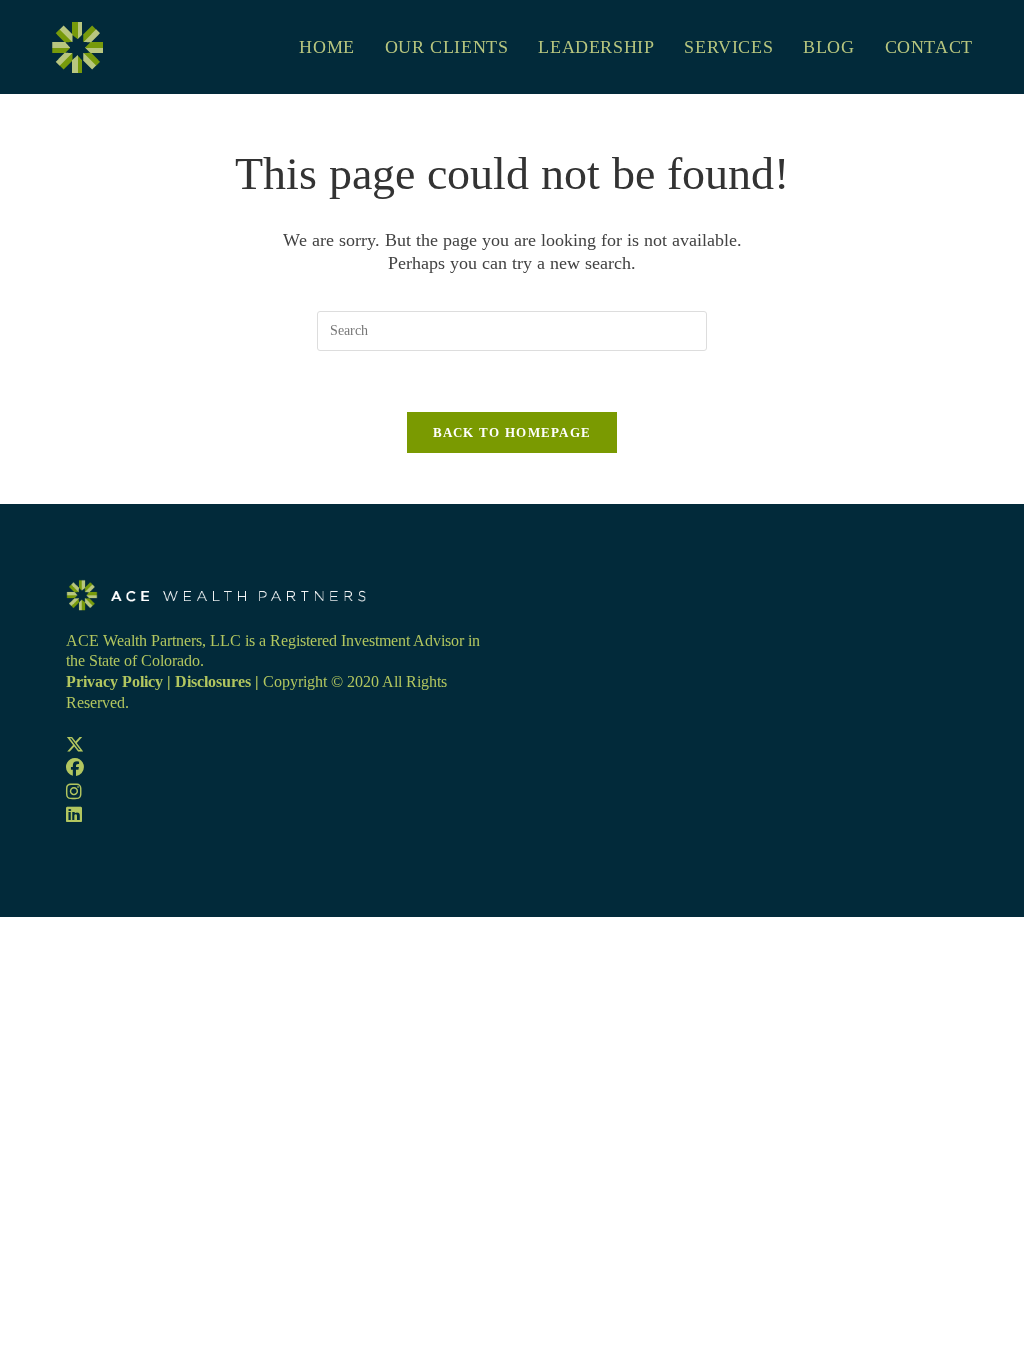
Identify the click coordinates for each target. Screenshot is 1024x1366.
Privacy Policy (114, 681)
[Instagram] (74, 792)
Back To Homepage (512, 432)
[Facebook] (75, 768)
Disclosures (213, 681)
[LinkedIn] (74, 815)
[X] (75, 745)
